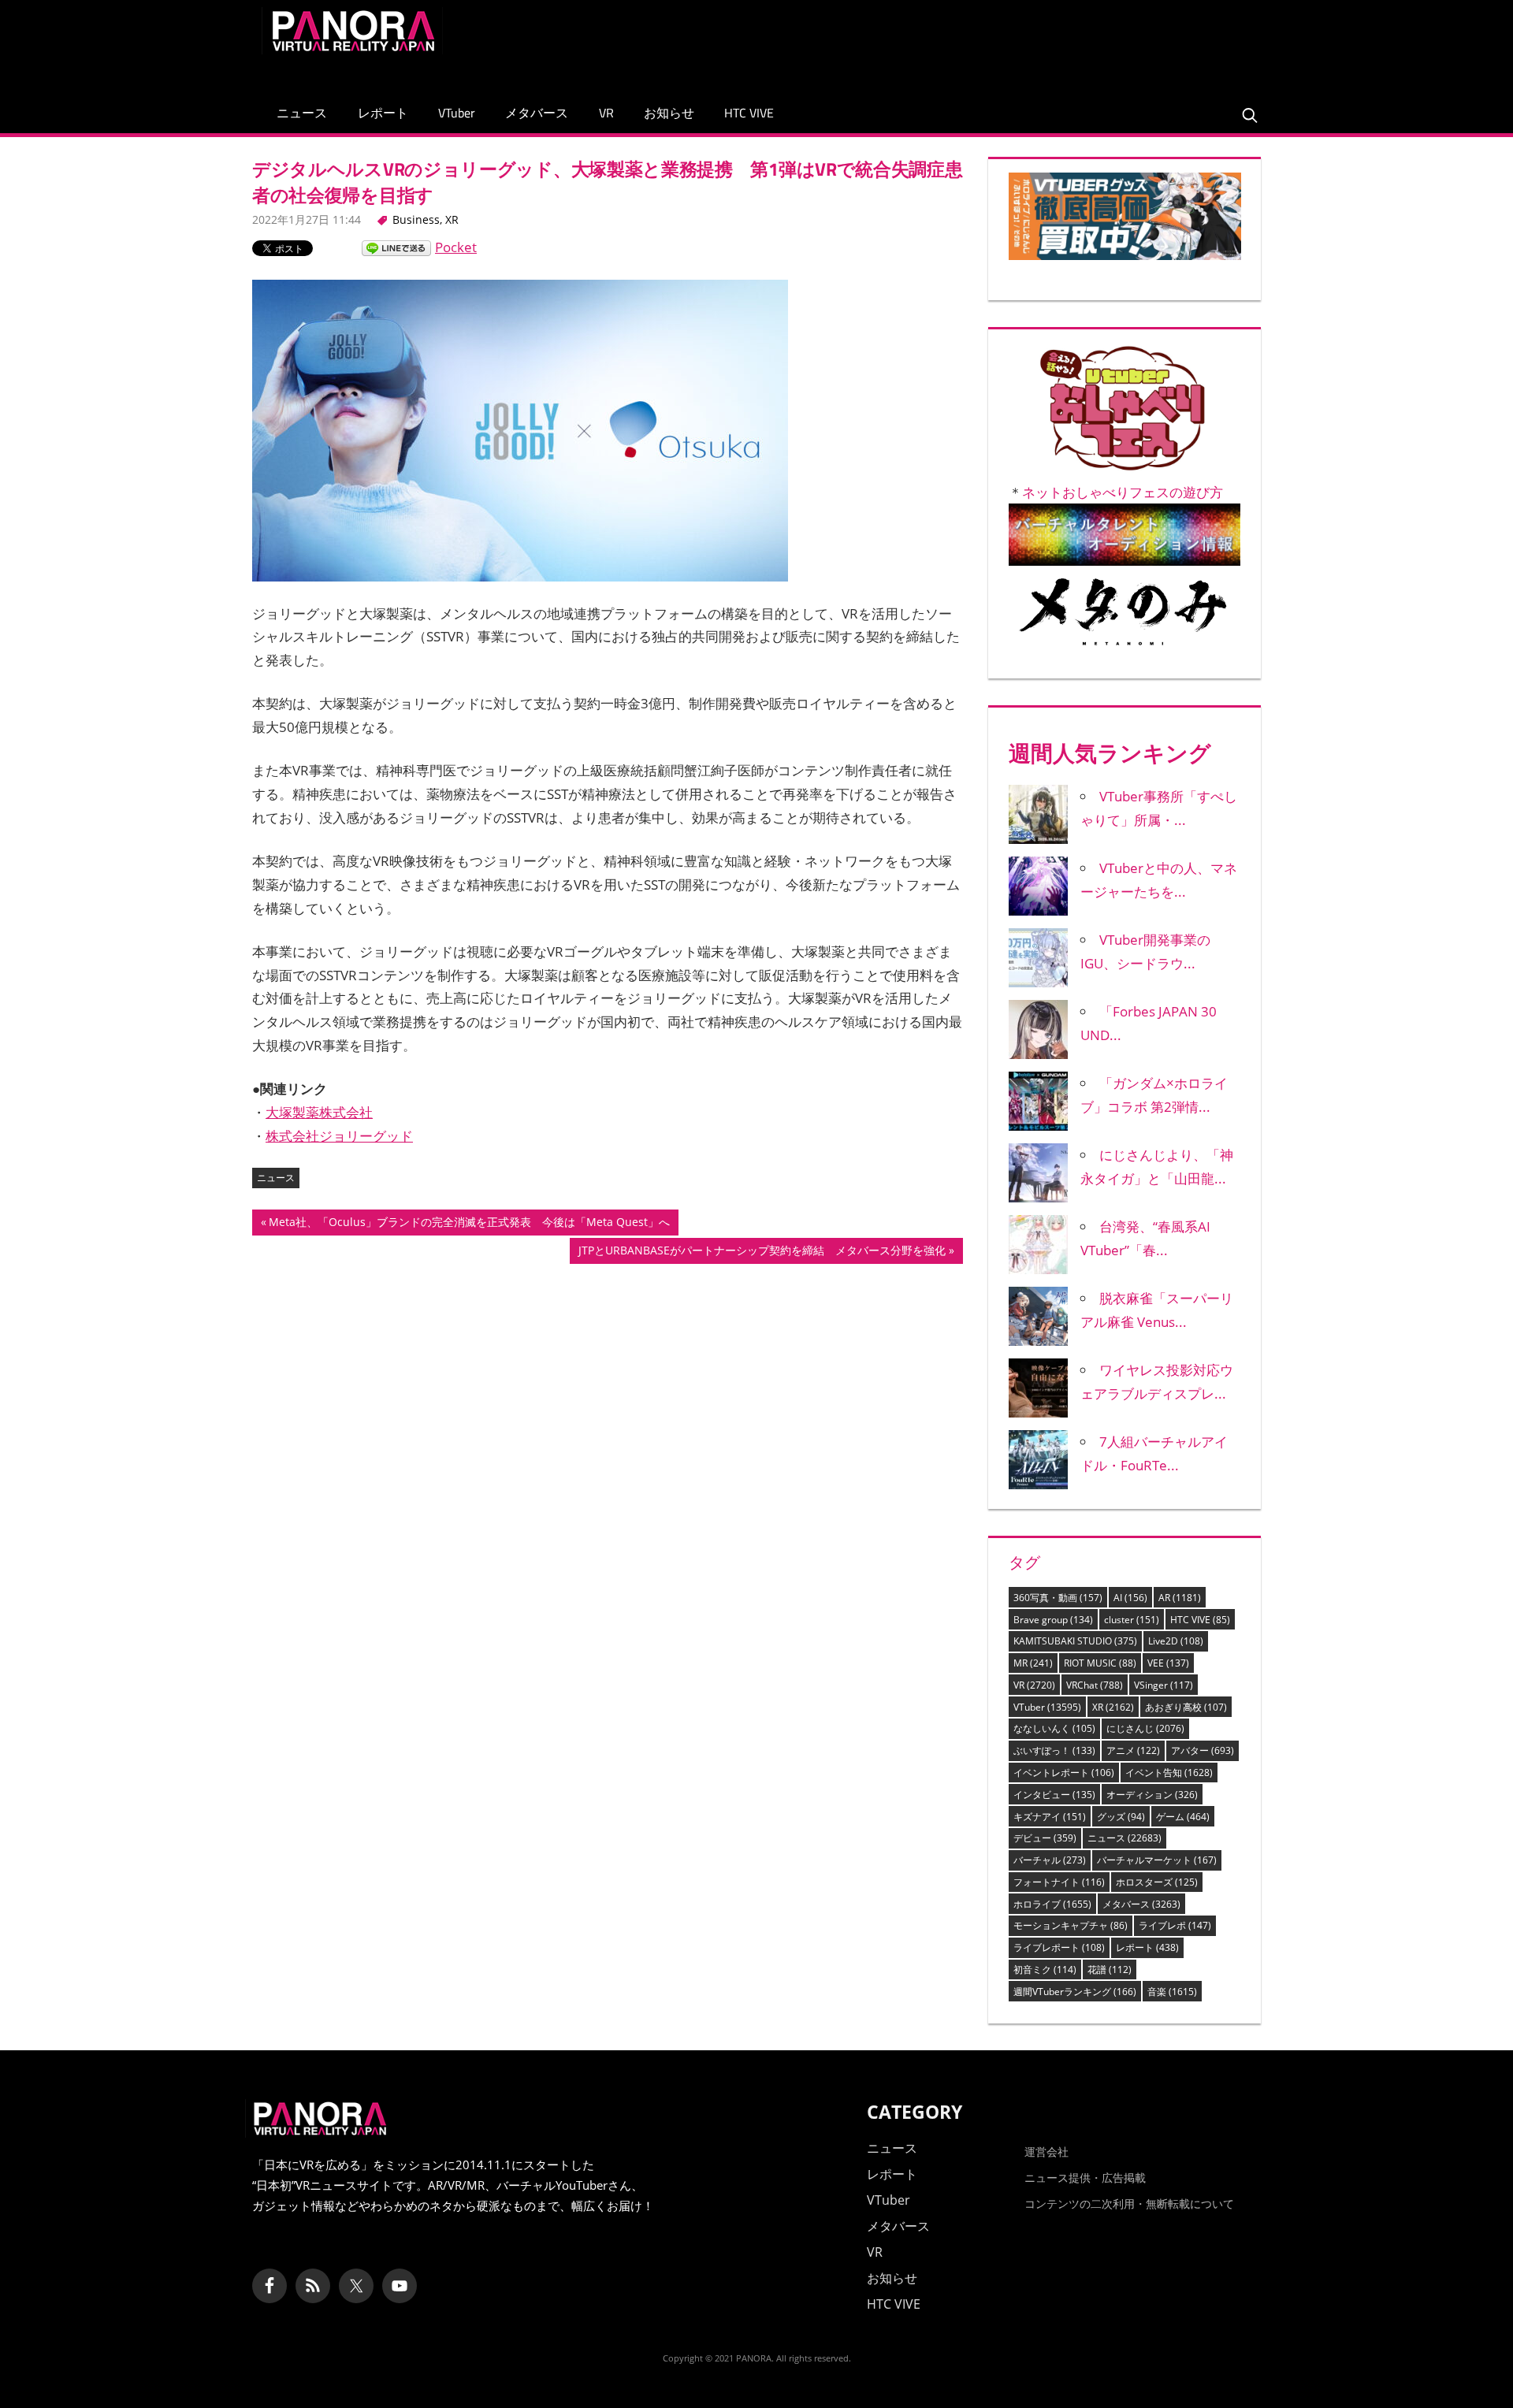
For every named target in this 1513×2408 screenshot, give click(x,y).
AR (1180, 1598)
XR (452, 219)
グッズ (1121, 1817)
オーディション (1152, 1795)
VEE (1168, 1663)
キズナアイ (1050, 1817)
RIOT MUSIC (1100, 1663)
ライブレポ (1175, 1925)
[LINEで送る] (396, 247)
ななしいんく (1054, 1728)
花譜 (1110, 1970)
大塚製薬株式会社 (319, 1112)
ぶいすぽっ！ (1054, 1750)
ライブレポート (1059, 1947)
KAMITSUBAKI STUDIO (1075, 1641)
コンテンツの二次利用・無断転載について (1129, 2204)
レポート (383, 113)
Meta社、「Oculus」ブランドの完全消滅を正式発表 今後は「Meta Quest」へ (469, 1224)
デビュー (1045, 1838)
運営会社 (1046, 2152)
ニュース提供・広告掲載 (1085, 2178)
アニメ (1133, 1750)
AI (1130, 1598)
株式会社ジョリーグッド (339, 1136)
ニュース (302, 113)
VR (606, 113)
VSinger (1164, 1685)
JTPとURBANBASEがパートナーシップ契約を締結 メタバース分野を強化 (762, 1253)
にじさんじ (1145, 1728)
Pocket (456, 247)
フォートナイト (1059, 1882)
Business (416, 219)
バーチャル (1050, 1860)
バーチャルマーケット (1157, 1860)
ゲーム (1183, 1817)
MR (1033, 1663)
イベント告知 (1169, 1773)
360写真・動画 (1058, 1598)
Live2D (1176, 1641)
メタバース (537, 113)
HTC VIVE (749, 113)
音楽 (1172, 1992)
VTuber (457, 113)
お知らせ (669, 113)
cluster (1132, 1620)
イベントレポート (1064, 1773)
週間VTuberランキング (1075, 1992)
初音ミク (1045, 1970)
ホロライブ (1052, 1904)
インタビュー (1054, 1795)
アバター (1203, 1750)
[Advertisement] (965, 43)
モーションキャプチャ (1071, 1925)
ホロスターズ (1157, 1882)
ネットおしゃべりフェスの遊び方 (1123, 492)
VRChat (1095, 1685)
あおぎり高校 (1186, 1707)
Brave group (1053, 1620)
